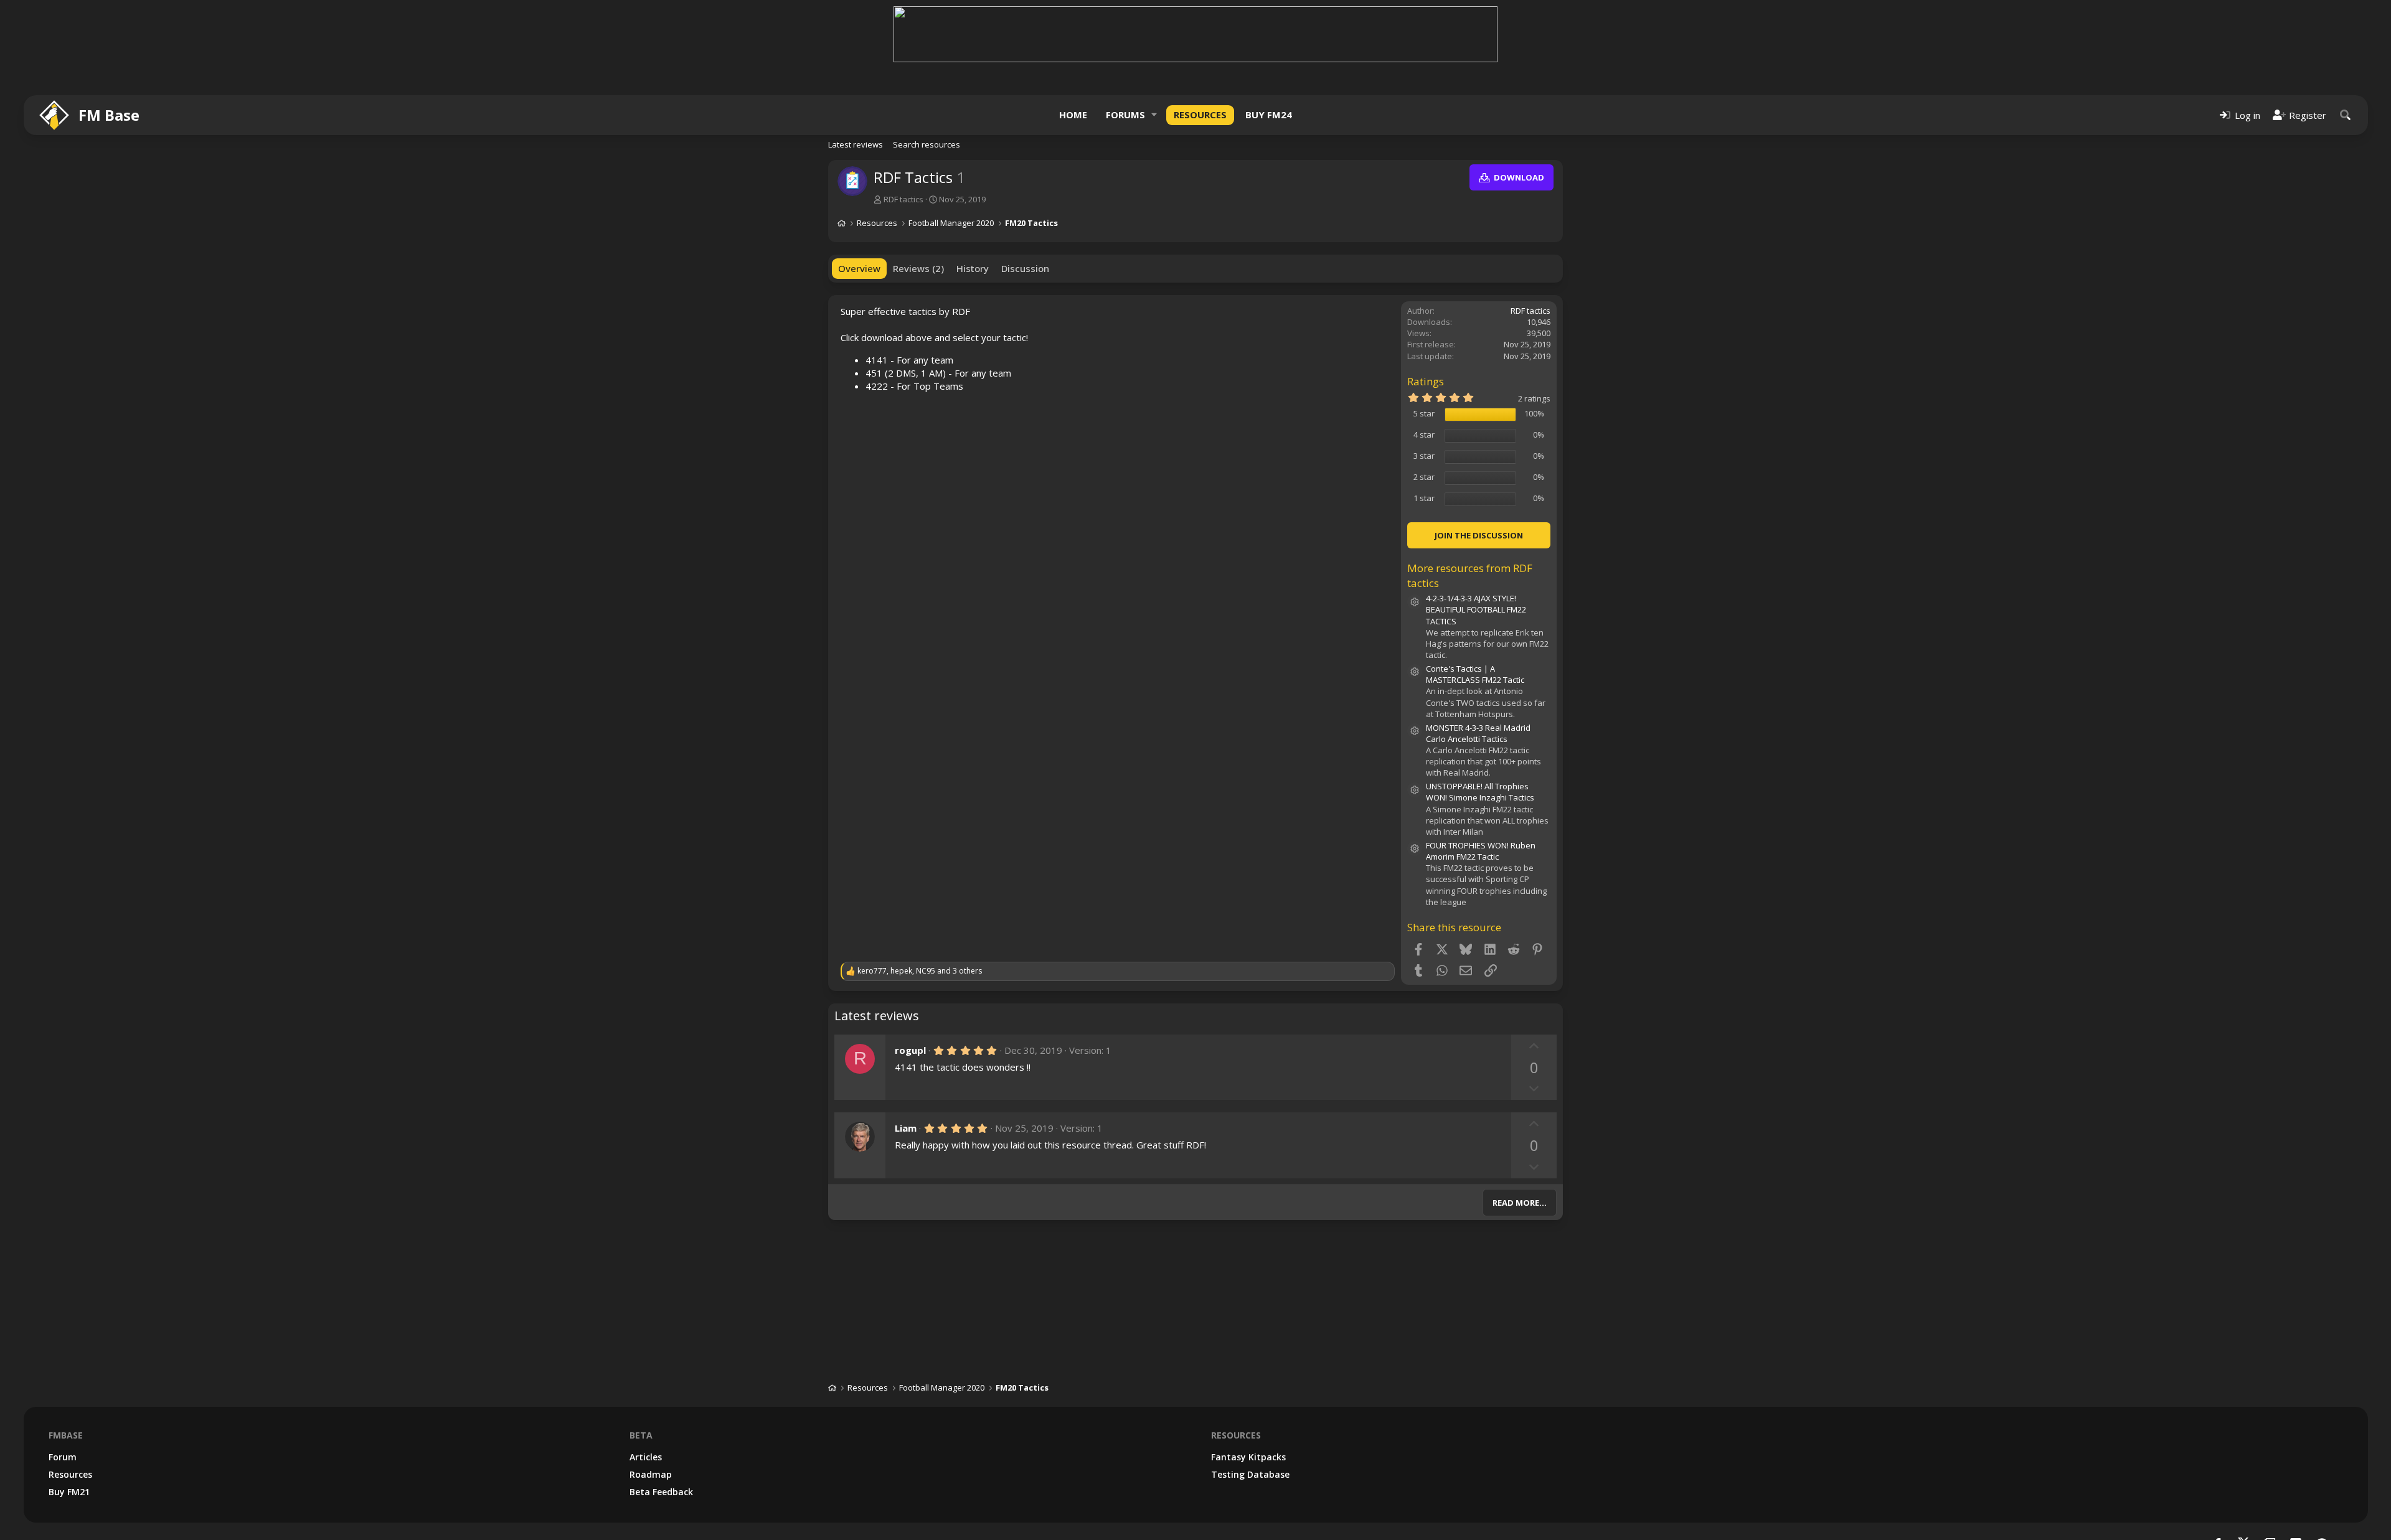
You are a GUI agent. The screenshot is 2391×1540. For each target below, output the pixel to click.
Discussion (1025, 268)
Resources (1200, 115)
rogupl (910, 1050)
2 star (1424, 477)
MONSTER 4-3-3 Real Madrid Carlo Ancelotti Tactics (1478, 733)
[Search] (2346, 115)
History (973, 268)
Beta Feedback (661, 1492)
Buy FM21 (69, 1492)
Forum (63, 1457)
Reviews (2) (918, 268)
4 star (1424, 434)
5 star (1424, 413)
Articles (646, 1457)
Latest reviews (856, 144)
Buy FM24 (1269, 115)
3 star (1424, 456)
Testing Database (1250, 1474)
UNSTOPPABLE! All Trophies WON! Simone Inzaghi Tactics (1480, 792)
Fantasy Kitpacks (1248, 1457)
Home (1073, 115)
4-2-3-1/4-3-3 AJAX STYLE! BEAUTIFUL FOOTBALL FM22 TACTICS (1476, 609)
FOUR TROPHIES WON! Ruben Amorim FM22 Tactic (1481, 851)
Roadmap (651, 1474)
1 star (1424, 498)
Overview (859, 268)
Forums (1125, 115)
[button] (1154, 115)
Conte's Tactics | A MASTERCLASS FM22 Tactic (1475, 674)
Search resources (927, 144)
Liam (906, 1128)
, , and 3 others (920, 971)
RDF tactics (903, 199)
